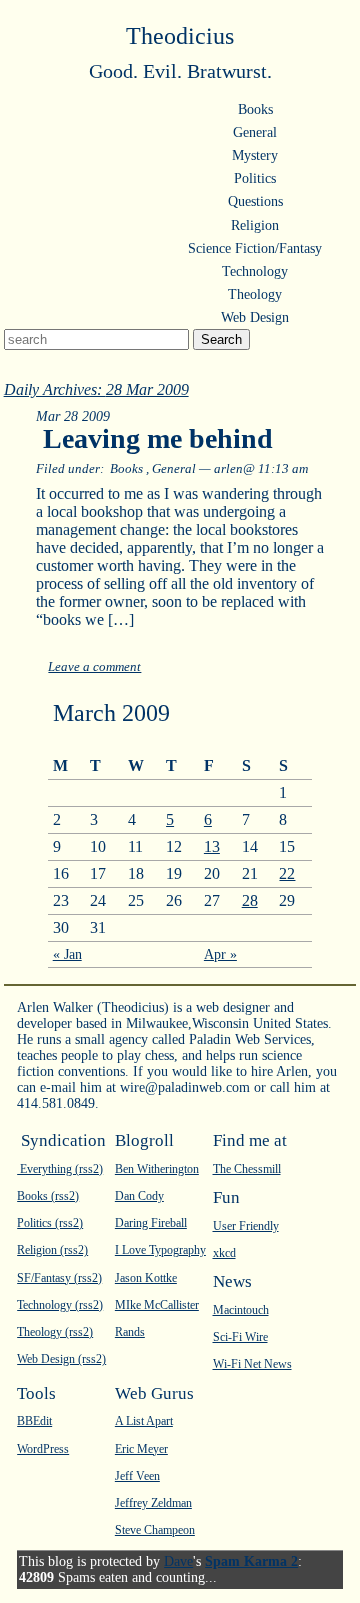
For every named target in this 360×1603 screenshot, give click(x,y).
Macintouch (241, 1310)
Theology (255, 294)
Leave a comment (94, 667)
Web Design (255, 317)
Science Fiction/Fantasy (255, 248)
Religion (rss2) (52, 1250)
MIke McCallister (157, 1305)
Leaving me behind (158, 438)
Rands (130, 1332)
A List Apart (144, 1421)
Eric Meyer (141, 1449)
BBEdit (34, 1421)
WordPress (43, 1449)
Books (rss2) (48, 1196)
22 (287, 873)
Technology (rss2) (60, 1305)
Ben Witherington (157, 1169)
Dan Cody (139, 1196)
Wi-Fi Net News (252, 1364)
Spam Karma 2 (251, 1561)
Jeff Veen (137, 1476)
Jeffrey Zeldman (153, 1503)
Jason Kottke (146, 1278)
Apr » (220, 954)
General (255, 132)
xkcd (224, 1253)
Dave (178, 1561)
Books (255, 109)
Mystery (255, 155)
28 (250, 900)
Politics (255, 178)
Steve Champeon (155, 1530)
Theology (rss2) (55, 1332)
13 (212, 846)
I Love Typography (160, 1250)
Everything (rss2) (60, 1169)
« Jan (67, 954)
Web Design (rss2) (61, 1359)
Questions (255, 201)
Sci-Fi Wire (240, 1337)
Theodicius (180, 36)
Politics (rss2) (50, 1223)
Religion (255, 225)
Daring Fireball (151, 1223)
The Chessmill (247, 1169)
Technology (255, 271)
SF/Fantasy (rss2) (59, 1278)
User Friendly (246, 1226)
